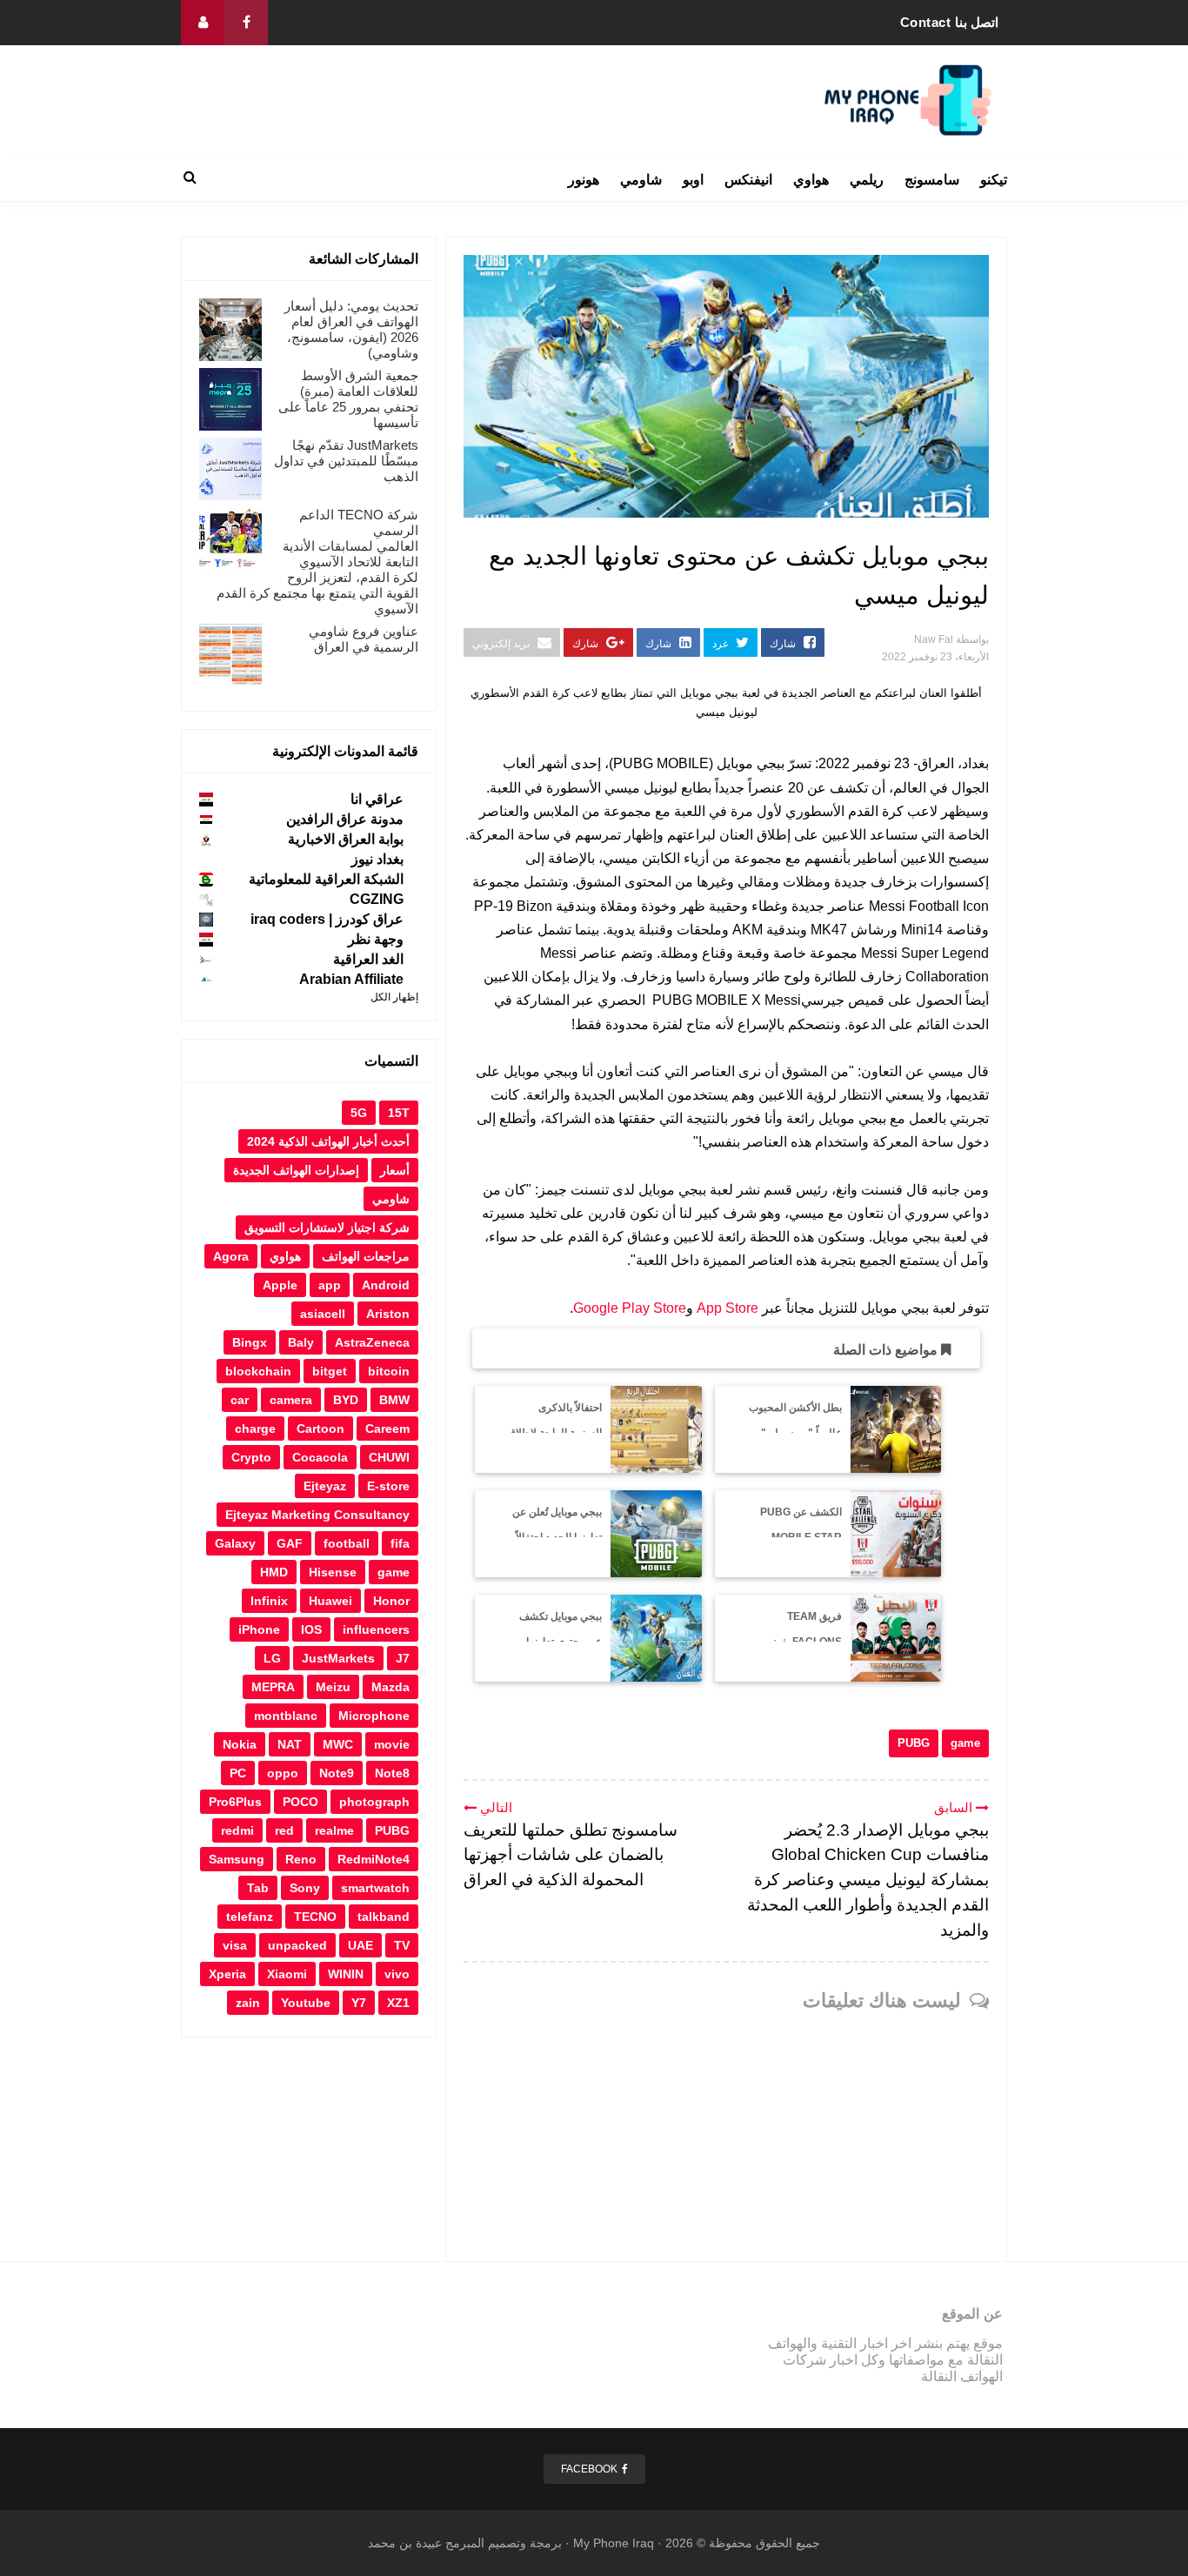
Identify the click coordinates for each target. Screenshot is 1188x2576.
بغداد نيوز (377, 859)
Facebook (589, 2469)
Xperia (227, 1974)
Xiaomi (287, 1974)
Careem (387, 1429)
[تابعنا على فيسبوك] (246, 23)
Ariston (388, 1314)
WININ (346, 1974)
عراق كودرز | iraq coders (327, 919)
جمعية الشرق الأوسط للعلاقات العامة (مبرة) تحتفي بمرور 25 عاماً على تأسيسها (348, 399)
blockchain (258, 1371)
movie (392, 1744)
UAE (360, 1945)
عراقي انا (377, 799)
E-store (388, 1486)
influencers (376, 1629)
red (284, 1830)
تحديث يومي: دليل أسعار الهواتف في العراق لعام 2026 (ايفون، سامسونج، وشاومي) (351, 329)
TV (402, 1945)
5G (359, 1113)
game (965, 1743)
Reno (301, 1859)
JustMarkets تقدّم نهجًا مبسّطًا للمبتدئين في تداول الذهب (346, 461)
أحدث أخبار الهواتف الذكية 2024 (328, 1141)
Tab (258, 1888)
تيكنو (994, 180)
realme (334, 1830)
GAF (290, 1543)
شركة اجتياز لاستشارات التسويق (327, 1228)
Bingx (250, 1342)
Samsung (237, 1859)
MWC (338, 1744)
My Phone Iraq (614, 2543)
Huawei (330, 1601)
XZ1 (398, 2003)
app (330, 1285)
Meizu (333, 1687)
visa (235, 1945)
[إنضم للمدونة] (203, 23)
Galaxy (235, 1543)
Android (386, 1285)
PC (238, 1773)
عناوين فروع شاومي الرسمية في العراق (364, 639)
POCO (300, 1802)
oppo (283, 1773)
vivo (397, 1974)
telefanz (250, 1917)
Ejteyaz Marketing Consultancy (317, 1515)
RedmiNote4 (374, 1859)
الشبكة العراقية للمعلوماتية (326, 879)
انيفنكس (748, 180)
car (240, 1400)
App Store (727, 1308)
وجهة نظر (376, 939)
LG (272, 1658)
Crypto (251, 1457)
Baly (301, 1342)
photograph (374, 1802)
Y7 (359, 2003)
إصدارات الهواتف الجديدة (296, 1170)
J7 (403, 1658)
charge (255, 1429)
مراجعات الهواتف (366, 1256)
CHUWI (389, 1457)
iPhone (259, 1629)
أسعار (395, 1170)
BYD (346, 1400)
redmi (237, 1830)
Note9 (337, 1773)
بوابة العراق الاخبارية (346, 839)
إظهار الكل (394, 997)
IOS (311, 1629)
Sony (305, 1888)
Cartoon (320, 1429)
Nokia (240, 1744)
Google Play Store (630, 1308)
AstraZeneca (372, 1342)
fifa (400, 1543)
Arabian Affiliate (351, 979)
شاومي (641, 180)
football (347, 1543)
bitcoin (389, 1371)
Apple (280, 1285)
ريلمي (867, 180)
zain (248, 2003)
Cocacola (320, 1457)
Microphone (374, 1716)
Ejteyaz (325, 1486)
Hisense (333, 1572)
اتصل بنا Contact (950, 22)
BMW (394, 1400)
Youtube (306, 2003)
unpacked (297, 1945)
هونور (584, 180)
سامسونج (932, 180)
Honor (391, 1601)
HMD (274, 1572)
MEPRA (273, 1687)
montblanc (286, 1716)
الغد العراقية (368, 959)
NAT (290, 1744)
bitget (330, 1371)
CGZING (377, 899)
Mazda (390, 1687)
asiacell (323, 1314)
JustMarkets (338, 1658)
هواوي (811, 180)
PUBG (914, 1743)
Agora (231, 1256)
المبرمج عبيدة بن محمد (426, 2543)
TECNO (315, 1917)
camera (291, 1400)
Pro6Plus (235, 1802)
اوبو (693, 180)
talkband (384, 1917)
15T (399, 1113)
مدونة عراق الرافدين (345, 819)
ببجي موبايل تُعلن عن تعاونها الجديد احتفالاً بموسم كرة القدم (557, 1537)
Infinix (269, 1601)
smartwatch (375, 1888)
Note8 (392, 1773)
